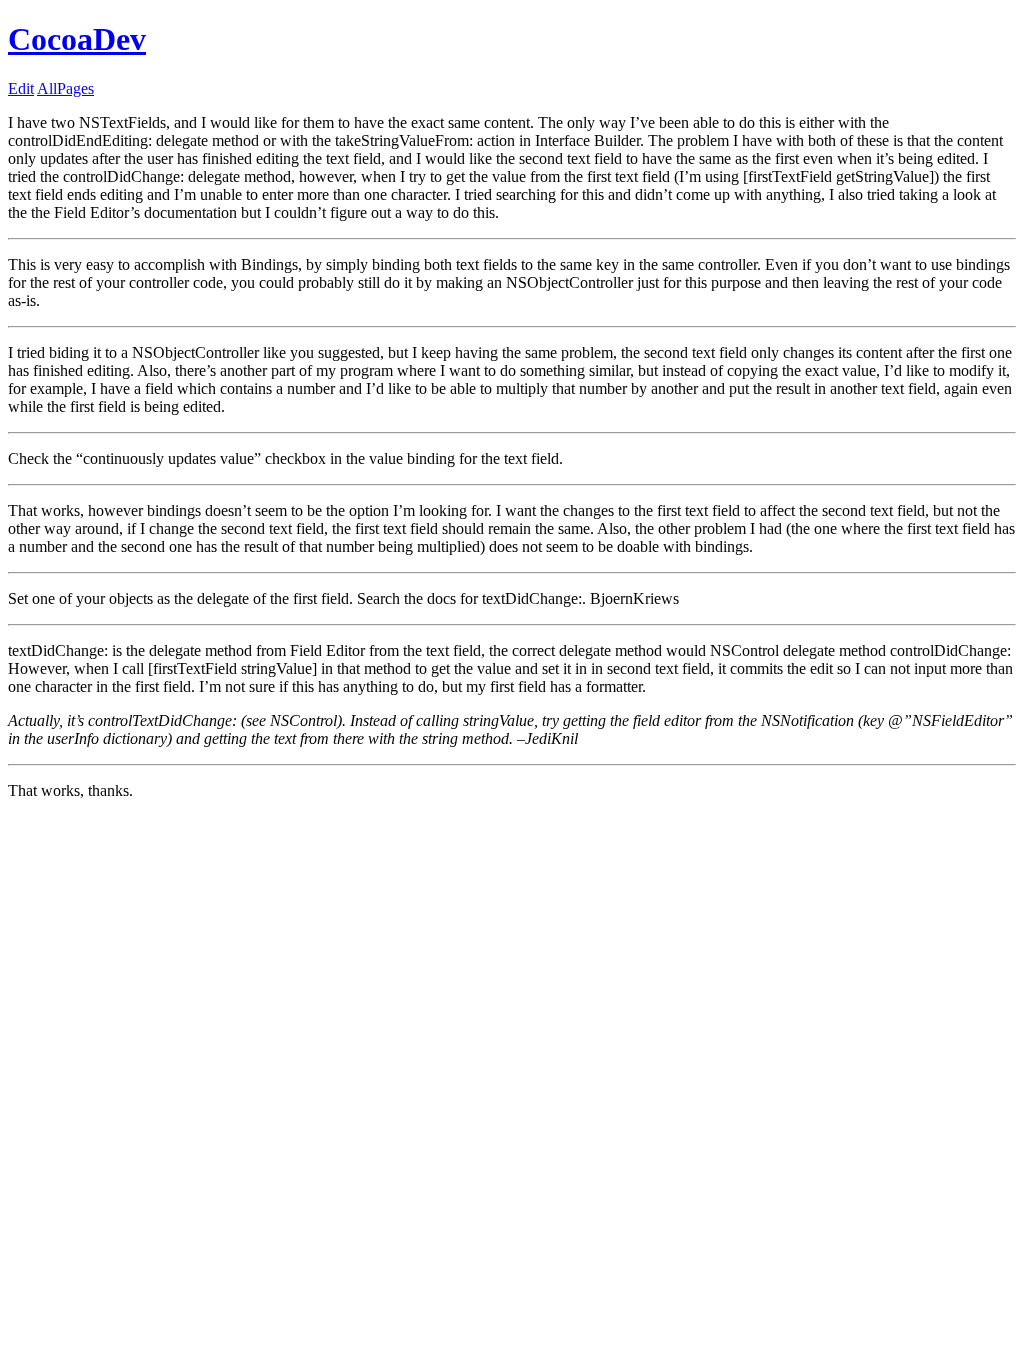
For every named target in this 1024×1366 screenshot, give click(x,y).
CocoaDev (77, 39)
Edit (21, 88)
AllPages (65, 88)
